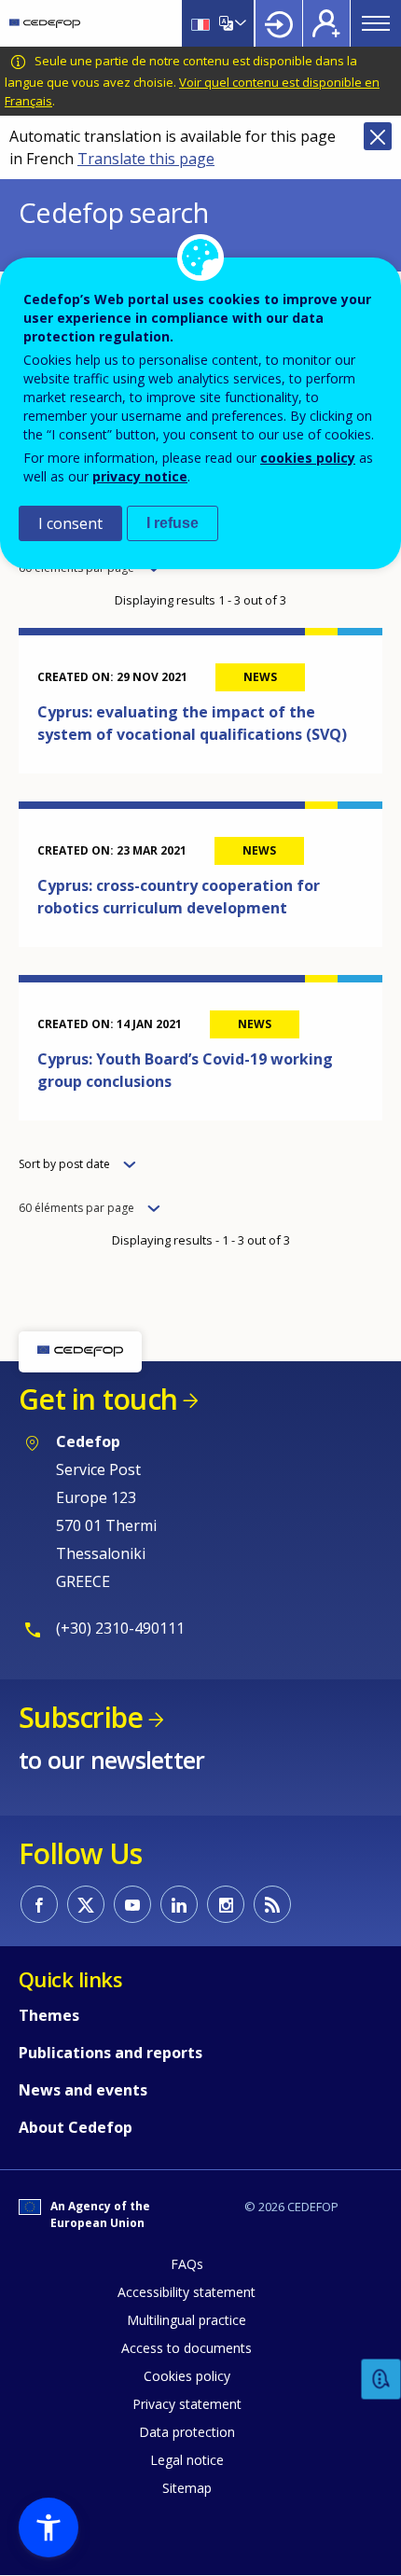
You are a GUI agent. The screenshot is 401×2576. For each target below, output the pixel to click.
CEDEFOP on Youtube (132, 1904)
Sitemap (187, 2488)
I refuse (173, 523)
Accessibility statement (187, 2292)
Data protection (187, 2432)
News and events (83, 2090)
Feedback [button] (381, 2380)
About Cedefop (76, 2127)
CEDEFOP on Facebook (39, 1904)
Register (326, 23)
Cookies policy (187, 2376)
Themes (49, 2015)
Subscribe (81, 1717)
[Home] (45, 23)
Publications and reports (111, 2053)
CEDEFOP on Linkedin (179, 1904)
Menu (376, 23)
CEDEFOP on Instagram (226, 1904)
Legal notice (187, 2460)
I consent (70, 523)
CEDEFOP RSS (272, 1904)
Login (279, 23)
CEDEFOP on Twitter (86, 1904)
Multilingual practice (187, 2320)
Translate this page (146, 159)
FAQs (187, 2264)
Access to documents (187, 2348)
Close (378, 136)
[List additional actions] (239, 23)
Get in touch (98, 1399)
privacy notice (140, 476)
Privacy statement (187, 2404)
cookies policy (308, 458)
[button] (48, 2527)
